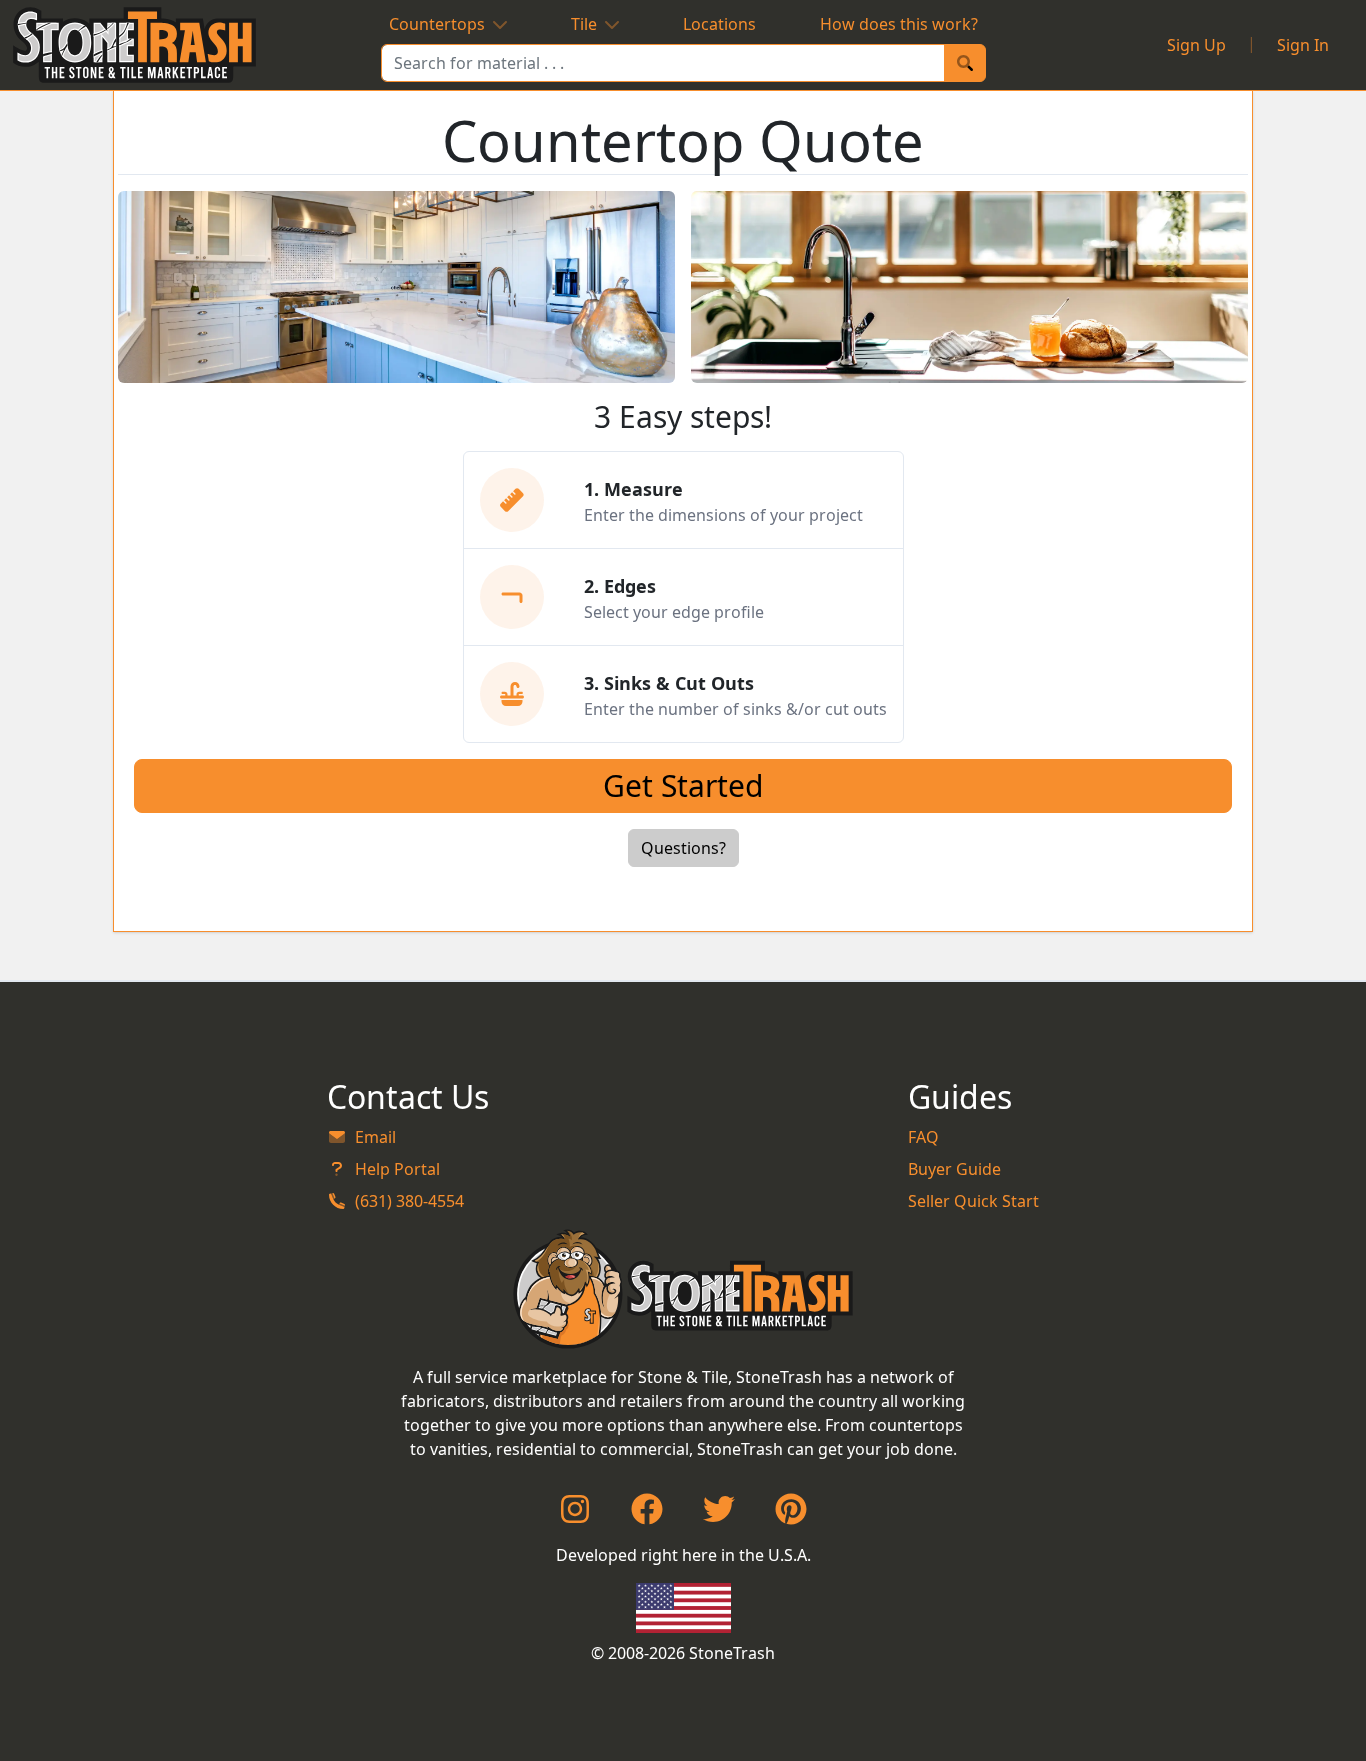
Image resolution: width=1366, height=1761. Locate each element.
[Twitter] (719, 1515)
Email (375, 1137)
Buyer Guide (954, 1169)
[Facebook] (647, 1515)
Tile (584, 24)
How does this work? (899, 24)
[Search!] (965, 63)
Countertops (437, 24)
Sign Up (1196, 45)
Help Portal (397, 1169)
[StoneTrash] (683, 1289)
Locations (719, 24)
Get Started (683, 785)
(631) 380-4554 (409, 1201)
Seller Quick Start (973, 1201)
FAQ (923, 1137)
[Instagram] (575, 1515)
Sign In (1303, 45)
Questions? (683, 848)
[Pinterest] (791, 1515)
